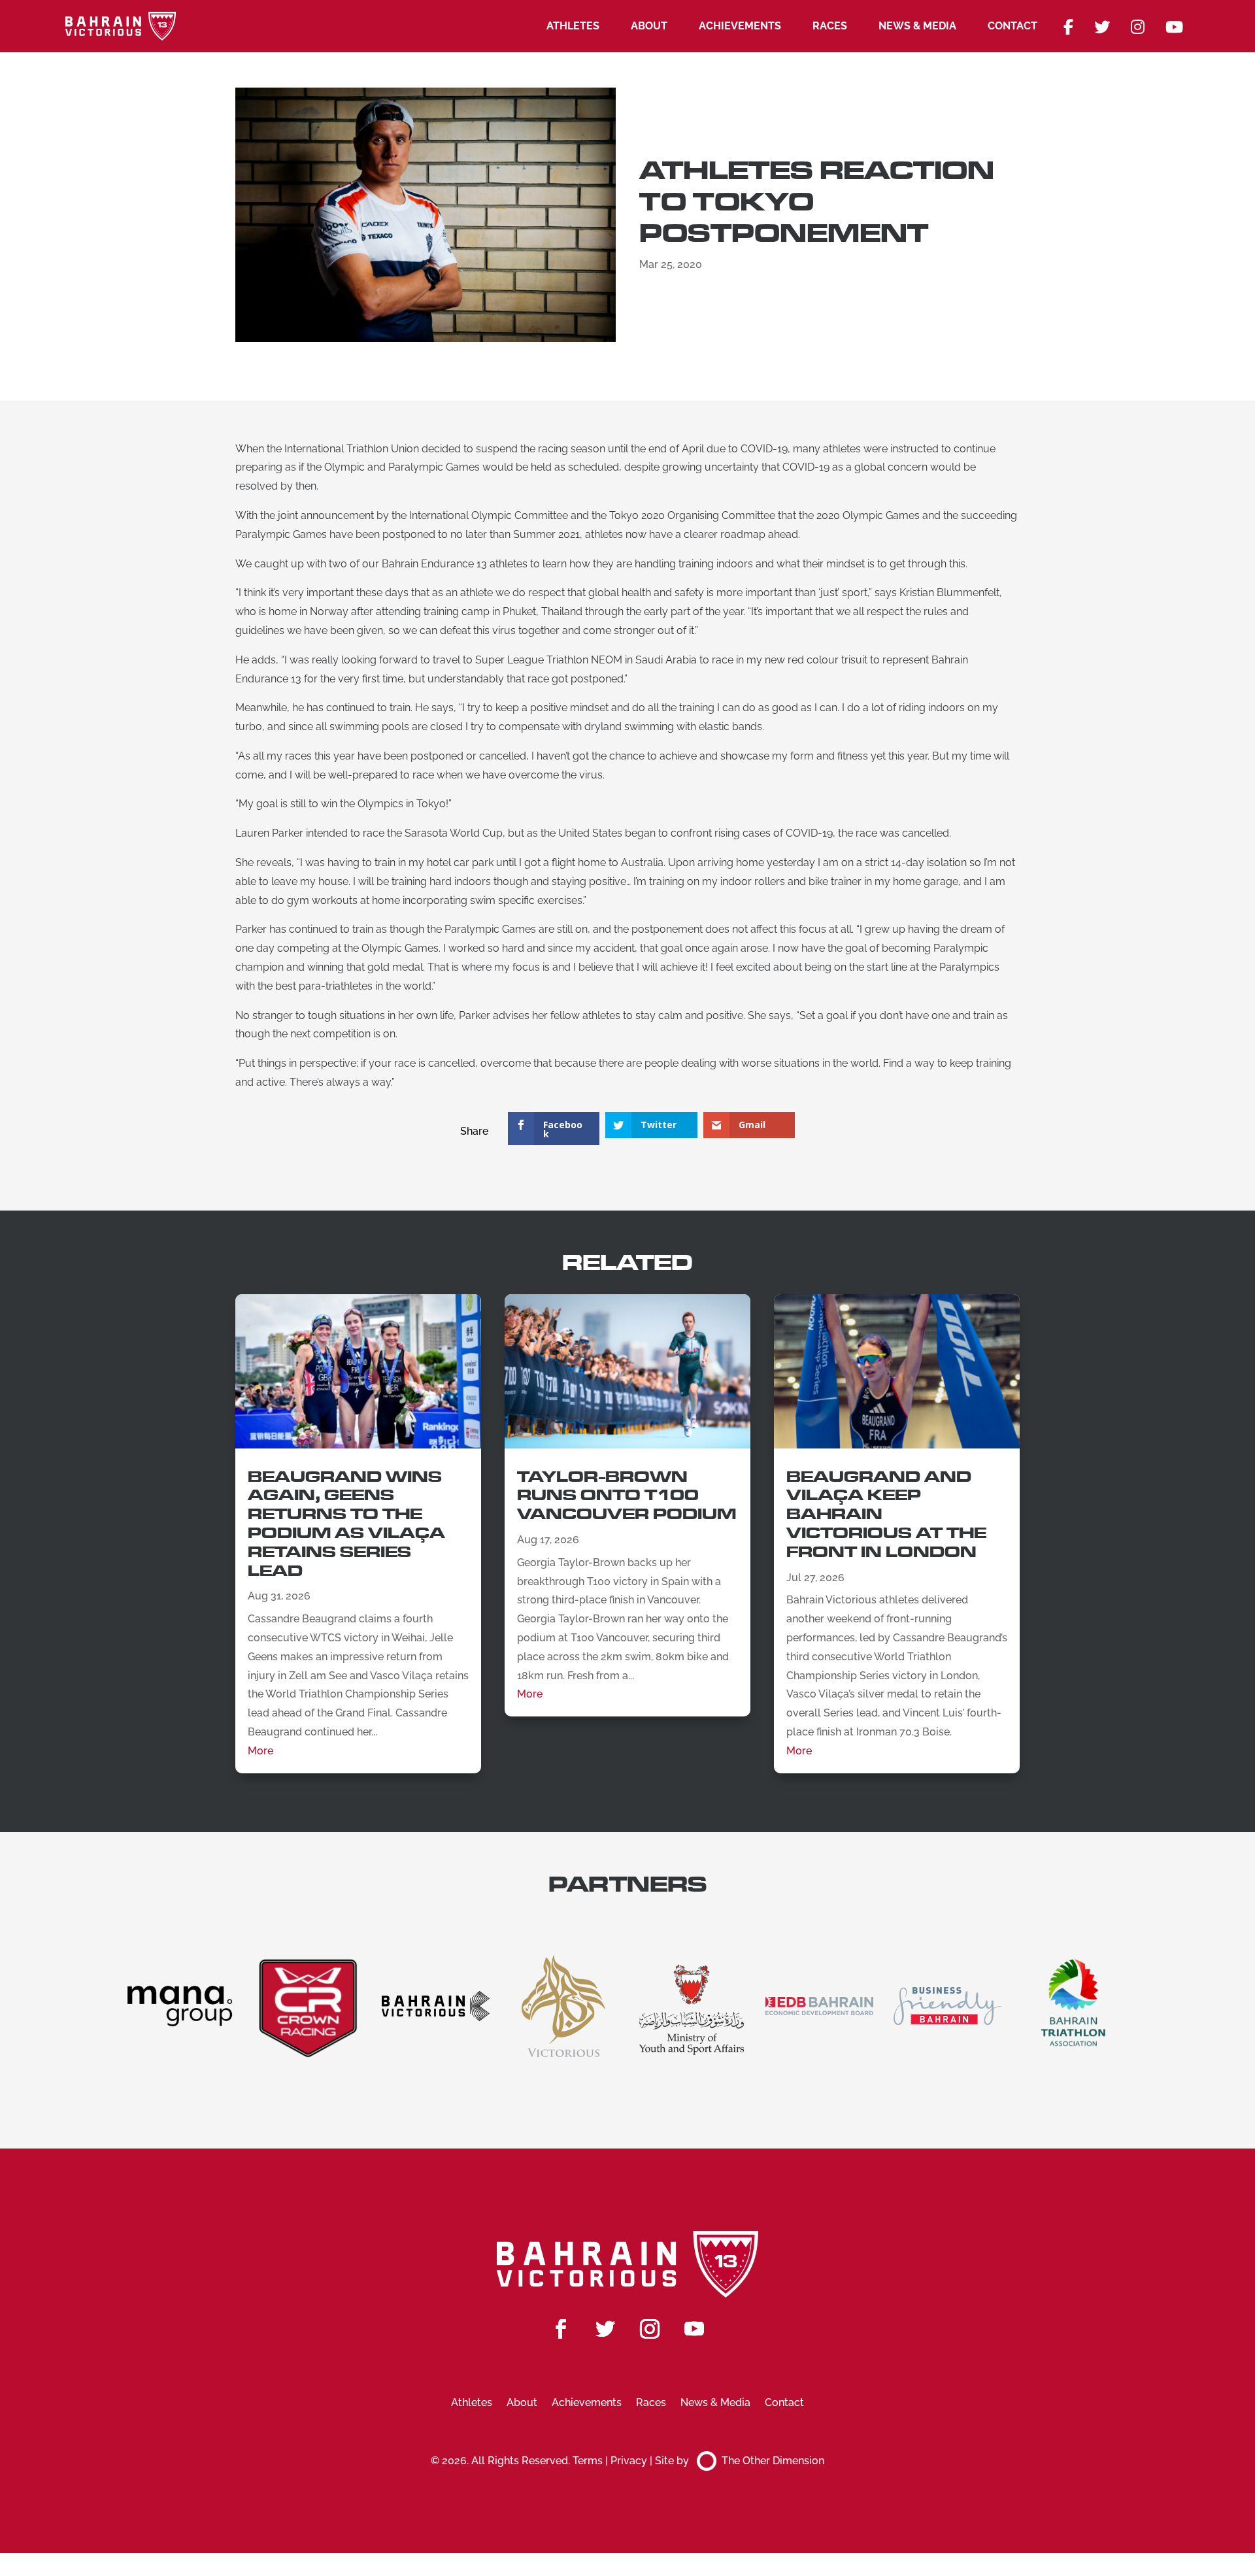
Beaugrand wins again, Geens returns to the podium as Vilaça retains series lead (346, 1524)
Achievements (740, 26)
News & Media (917, 26)
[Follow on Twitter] (605, 2329)
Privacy (629, 2461)
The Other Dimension (773, 2461)
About (649, 26)
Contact (1012, 26)
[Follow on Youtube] (694, 2329)
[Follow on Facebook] (561, 2329)
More (260, 1751)
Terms (588, 2461)
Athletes (573, 26)
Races (830, 26)
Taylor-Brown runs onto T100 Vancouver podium (627, 1496)
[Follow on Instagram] (650, 2329)
